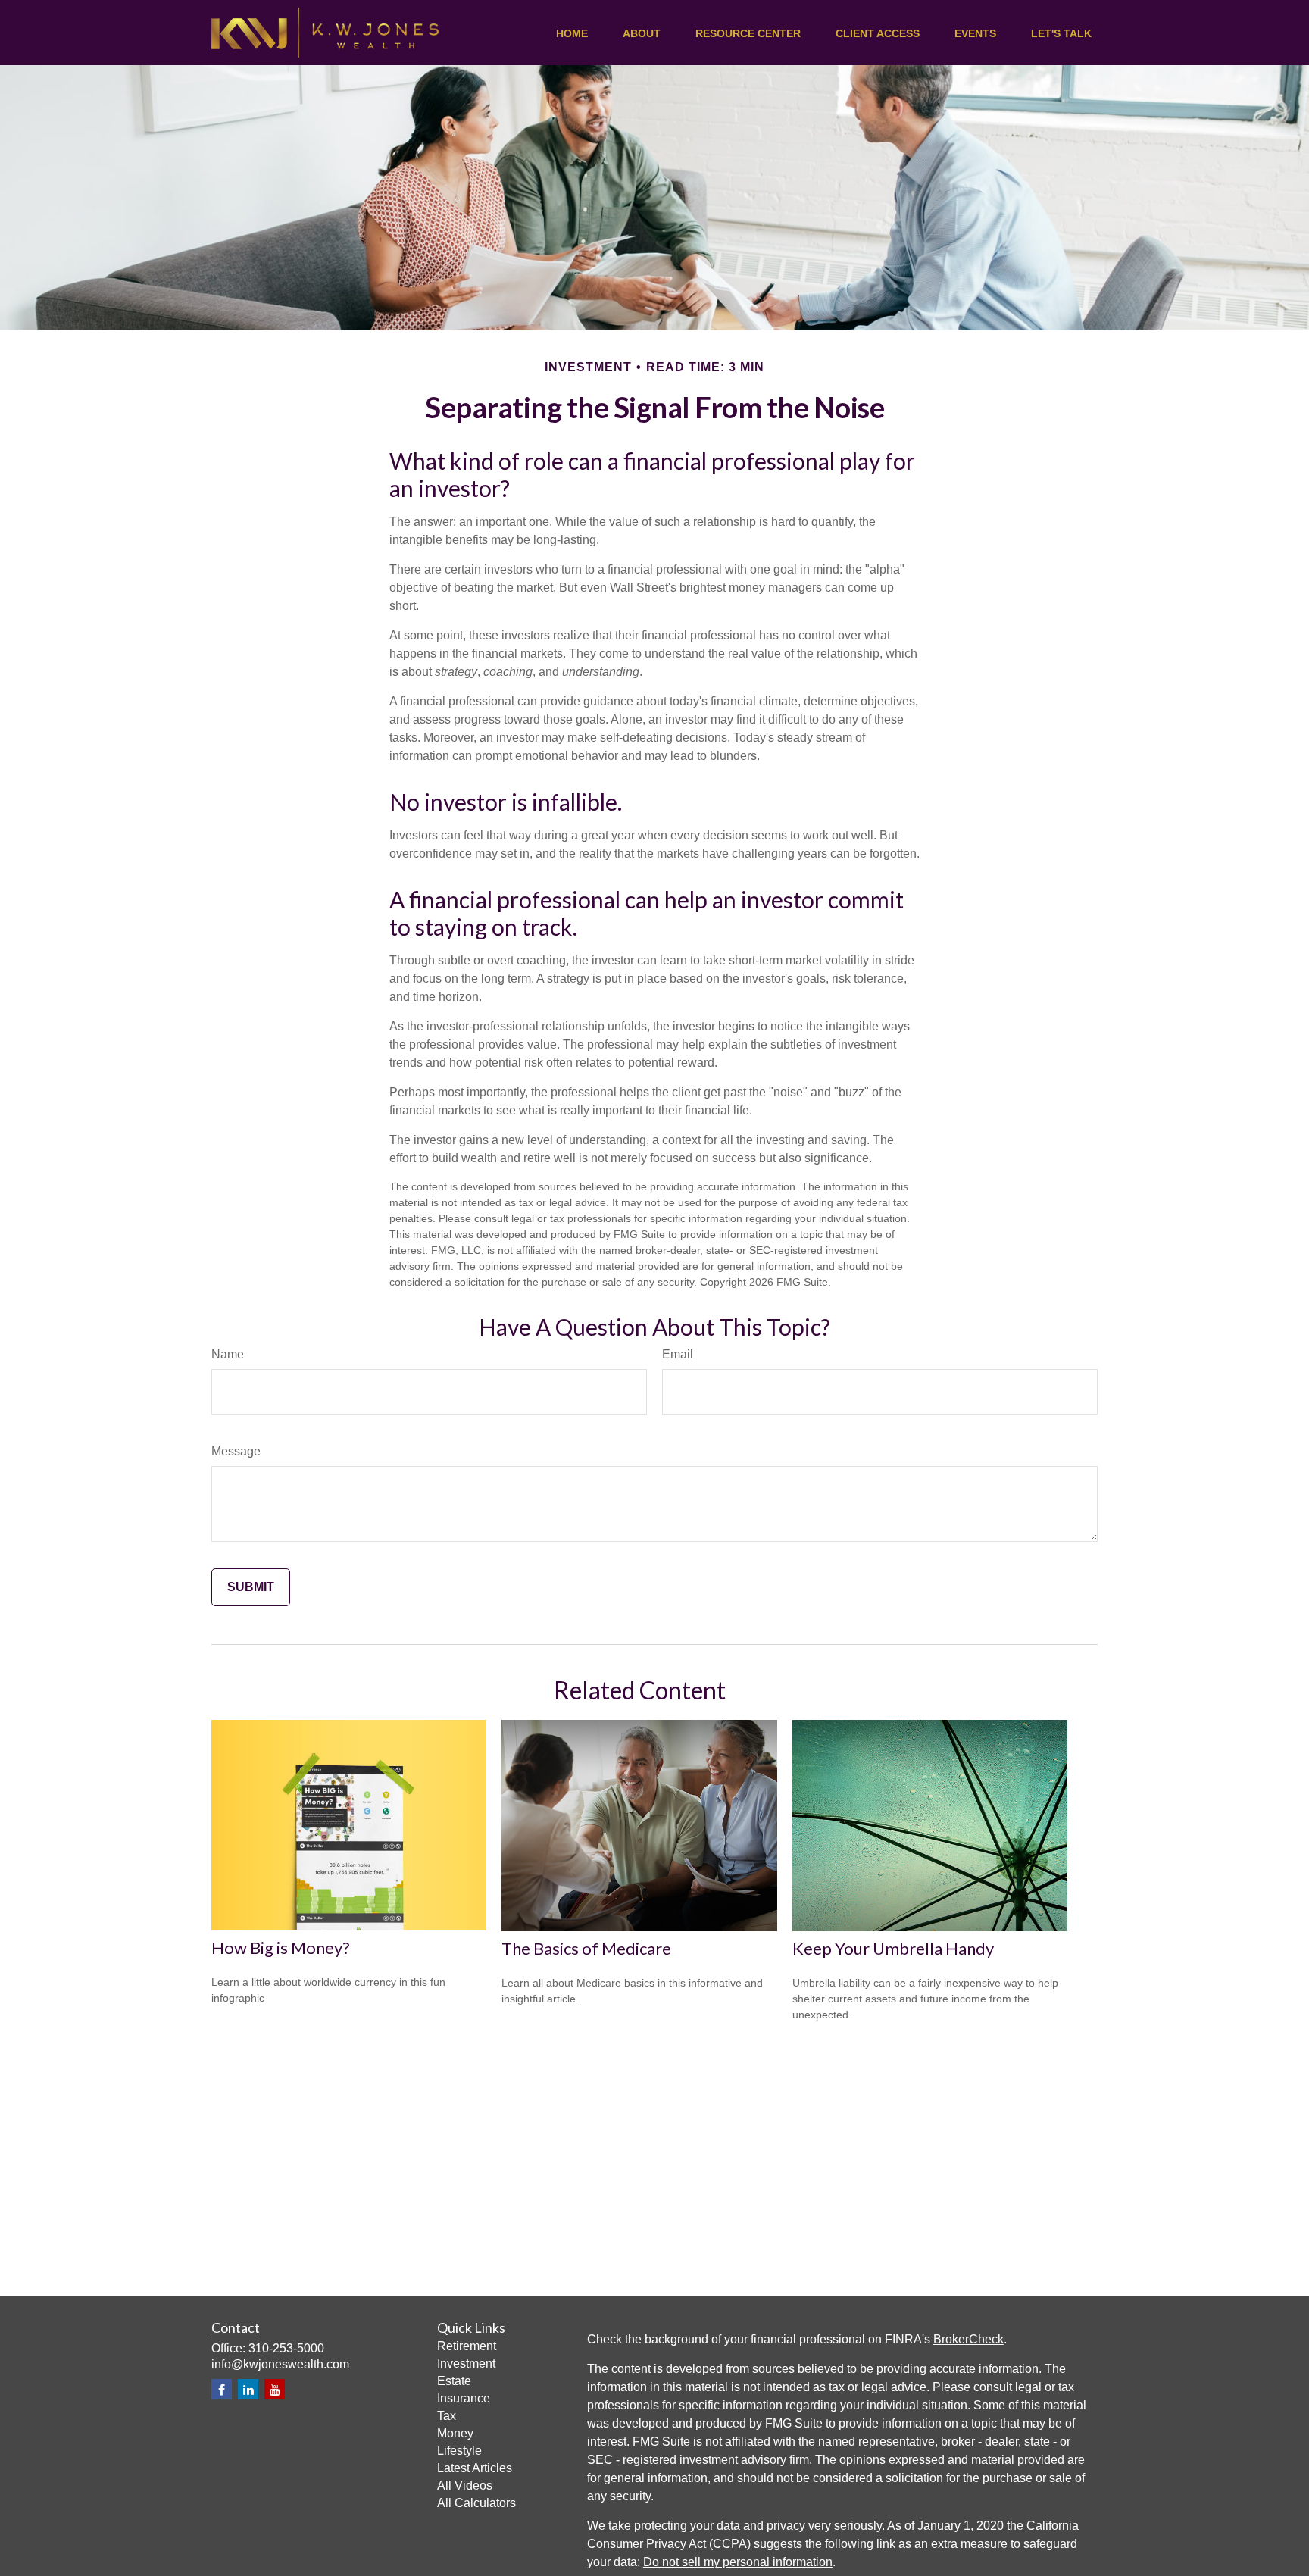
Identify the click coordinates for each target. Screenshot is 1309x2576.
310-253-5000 (286, 2348)
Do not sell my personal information (738, 2562)
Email (678, 1354)
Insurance (464, 2398)
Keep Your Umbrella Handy (893, 1948)
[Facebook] (222, 2389)
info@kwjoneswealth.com (280, 2364)
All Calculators (476, 2503)
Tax (447, 2416)
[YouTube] (275, 2389)
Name (228, 1354)
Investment (466, 2363)
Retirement (467, 2346)
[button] (572, 33)
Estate (454, 2381)
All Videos (465, 2485)
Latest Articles (475, 2468)
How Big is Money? (281, 1948)
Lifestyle (459, 2451)
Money (455, 2433)
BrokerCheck (968, 2339)
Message (236, 1451)
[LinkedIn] (248, 2389)
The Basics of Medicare (586, 1948)
